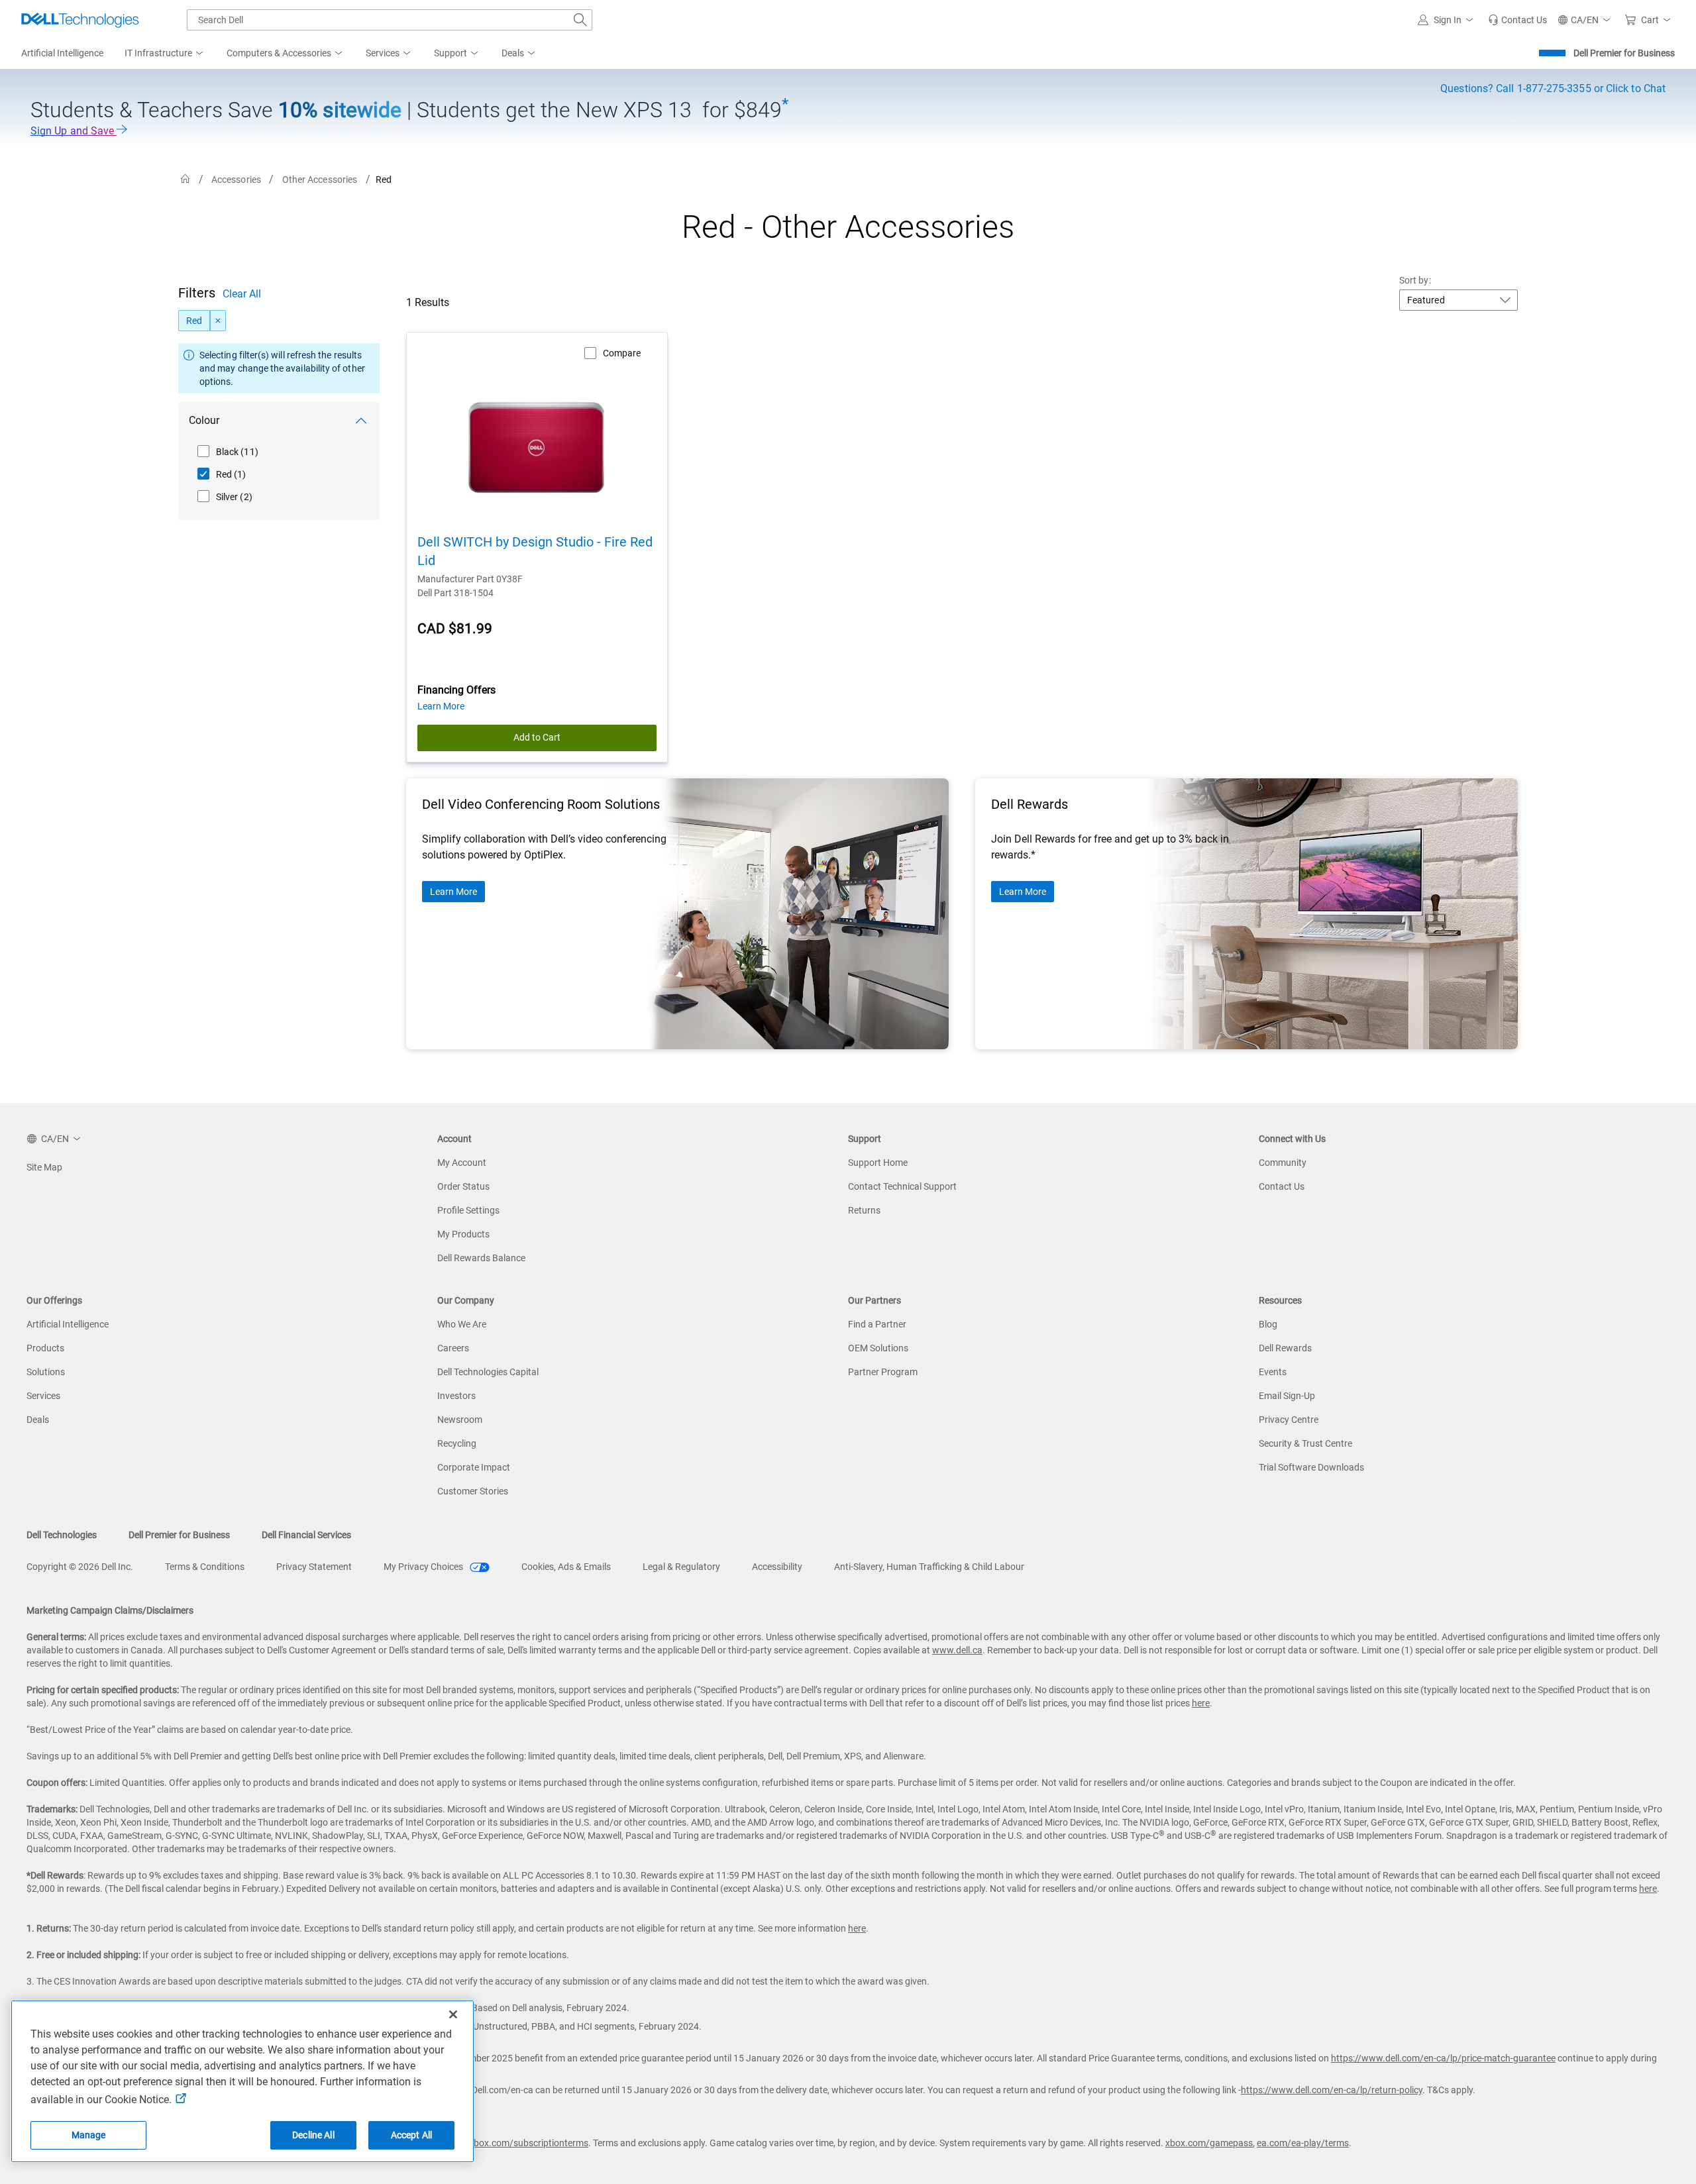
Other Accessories (320, 180)
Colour (204, 420)
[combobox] (390, 20)
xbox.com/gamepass (1209, 2143)
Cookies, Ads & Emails (566, 1567)
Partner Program (883, 1372)
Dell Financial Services (306, 1535)
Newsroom (460, 1420)
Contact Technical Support (902, 1186)
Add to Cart (537, 737)
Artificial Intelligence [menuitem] (62, 53)
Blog (1268, 1324)
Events (1273, 1372)
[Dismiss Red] (218, 321)
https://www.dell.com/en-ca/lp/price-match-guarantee (1443, 2058)
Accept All (411, 2135)
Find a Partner (877, 1324)
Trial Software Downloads (1311, 1467)
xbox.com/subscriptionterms (529, 2143)
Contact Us (1282, 1186)
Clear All (242, 294)
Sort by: (1415, 280)
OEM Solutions (878, 1348)
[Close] (453, 2014)
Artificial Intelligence (68, 1324)
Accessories (236, 180)
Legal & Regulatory (681, 1567)
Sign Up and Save (74, 131)
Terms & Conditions (205, 1567)
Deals (38, 1420)
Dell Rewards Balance (481, 1258)
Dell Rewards (1285, 1348)
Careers (453, 1348)
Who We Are (462, 1324)
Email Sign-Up (1287, 1396)
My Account (462, 1163)
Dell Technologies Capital (488, 1372)
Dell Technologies (62, 1535)
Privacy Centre (1289, 1420)
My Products (463, 1234)
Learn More (453, 892)
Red (194, 321)
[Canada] (185, 179)
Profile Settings (468, 1210)
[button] (1448, 20)
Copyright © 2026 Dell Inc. (80, 1567)
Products (45, 1348)
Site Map (44, 1167)
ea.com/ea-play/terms (1303, 2143)
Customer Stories (473, 1491)
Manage (89, 2135)
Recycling (457, 1443)
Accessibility (777, 1567)
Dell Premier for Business (1624, 53)
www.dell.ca (957, 1650)
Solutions (46, 1372)
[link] (1517, 20)
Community (1283, 1163)
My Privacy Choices (424, 1567)
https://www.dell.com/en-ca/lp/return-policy (1332, 2090)
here (1201, 1703)
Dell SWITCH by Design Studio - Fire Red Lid (535, 551)
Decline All (313, 2135)
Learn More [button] (441, 706)
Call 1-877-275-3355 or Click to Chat (1553, 88)
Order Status (463, 1186)
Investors (456, 1396)
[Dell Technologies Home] (80, 20)
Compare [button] (622, 353)
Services (43, 1396)
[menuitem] (165, 54)
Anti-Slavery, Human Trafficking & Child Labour (929, 1567)
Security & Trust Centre (1305, 1443)
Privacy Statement (314, 1567)
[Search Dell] (580, 20)
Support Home (878, 1163)
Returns (864, 1210)
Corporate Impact (474, 1467)
